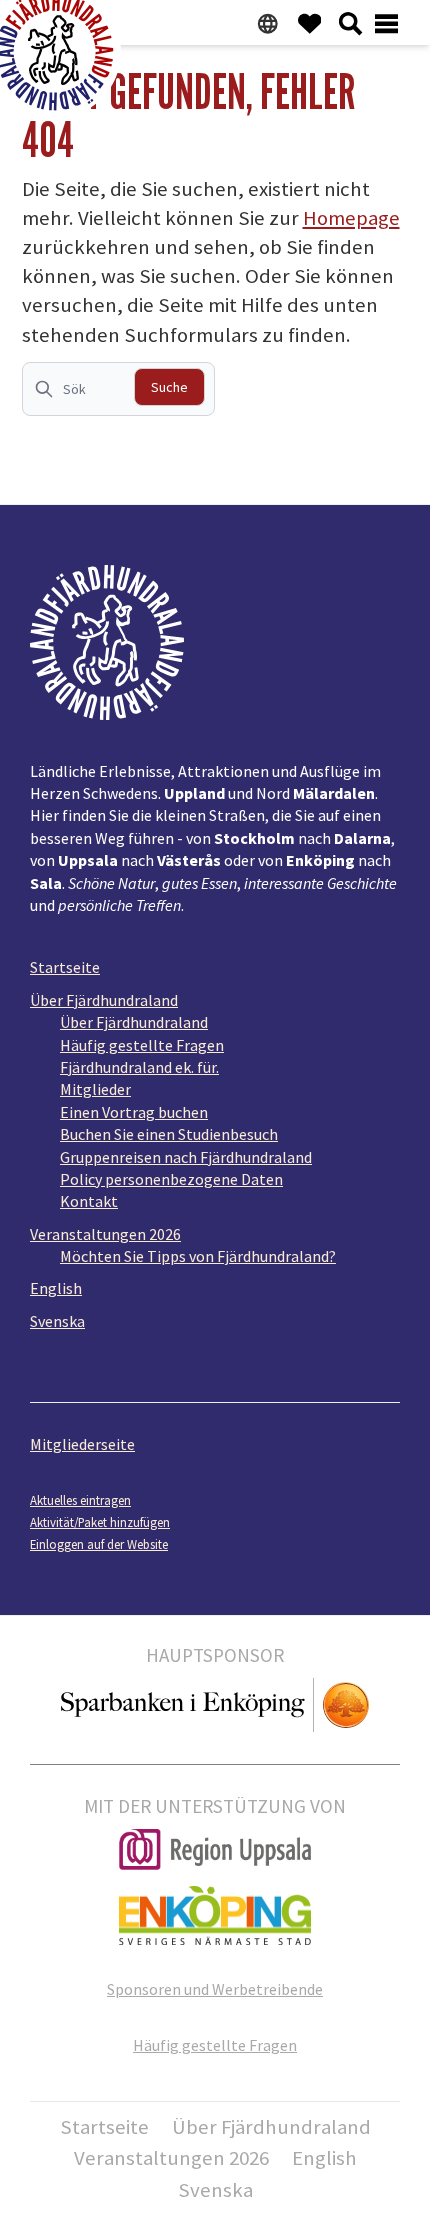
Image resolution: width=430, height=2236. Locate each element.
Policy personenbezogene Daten (171, 1179)
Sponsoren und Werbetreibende (215, 1989)
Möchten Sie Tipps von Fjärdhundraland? (198, 1256)
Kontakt (89, 1201)
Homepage (351, 218)
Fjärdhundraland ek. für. (139, 1067)
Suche (169, 387)
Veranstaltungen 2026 (105, 1234)
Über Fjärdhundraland (104, 1000)
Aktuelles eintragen (80, 1500)
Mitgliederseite (82, 1444)
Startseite (65, 967)
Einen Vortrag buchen (134, 1112)
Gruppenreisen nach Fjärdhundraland (186, 1157)
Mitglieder (95, 1089)
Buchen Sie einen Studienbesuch (169, 1134)
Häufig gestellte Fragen (142, 1045)
